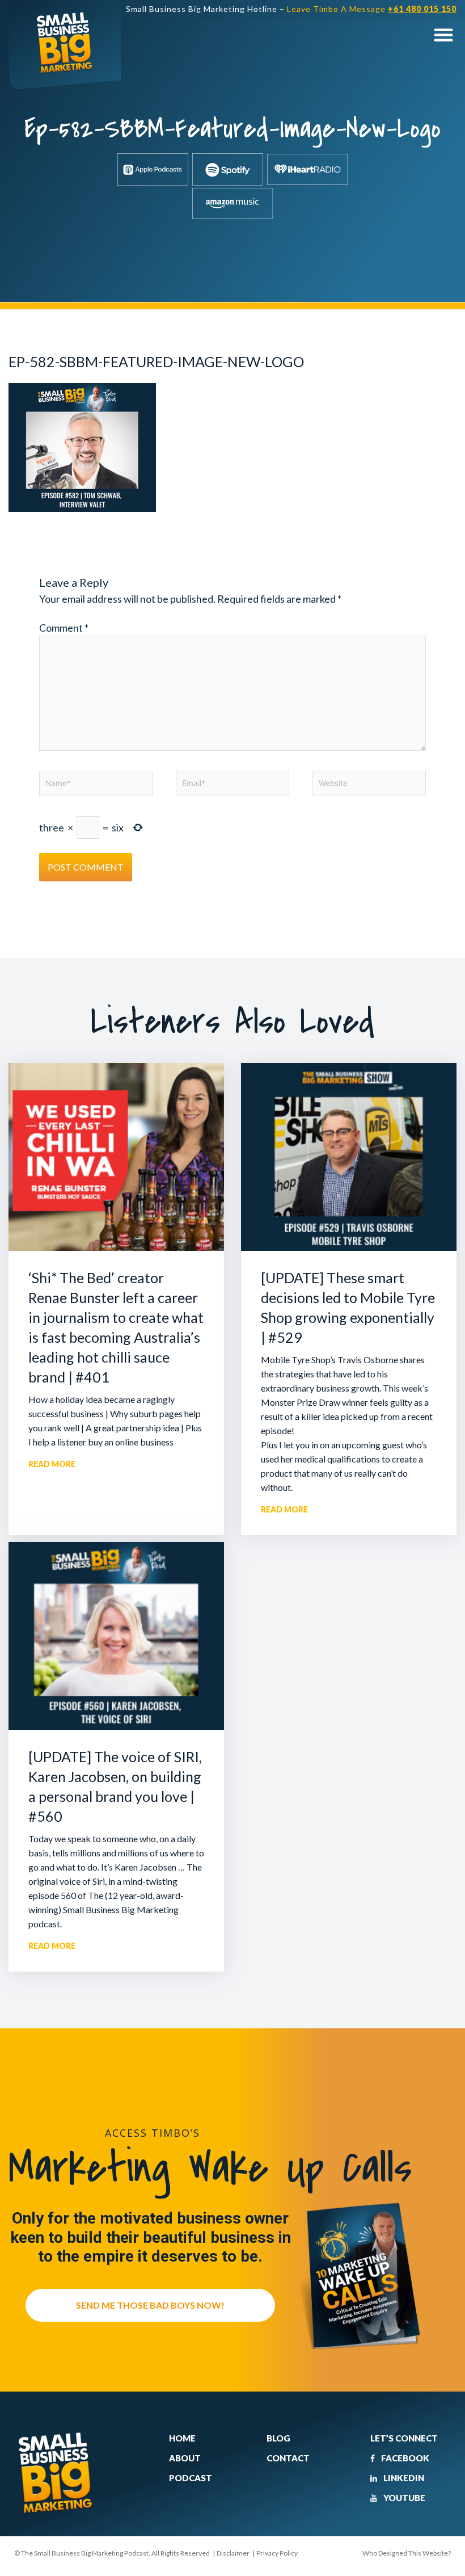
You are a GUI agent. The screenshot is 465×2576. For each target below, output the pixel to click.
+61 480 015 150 (422, 9)
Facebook (404, 2458)
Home (182, 2438)
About (185, 2458)
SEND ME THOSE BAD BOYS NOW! (150, 2305)
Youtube (403, 2498)
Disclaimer (233, 2553)
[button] (443, 34)
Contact (288, 2458)
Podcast (191, 2478)
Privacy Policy (277, 2553)
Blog (278, 2438)
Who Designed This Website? (407, 2553)
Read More (52, 1464)
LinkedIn (403, 2478)
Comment (64, 628)
